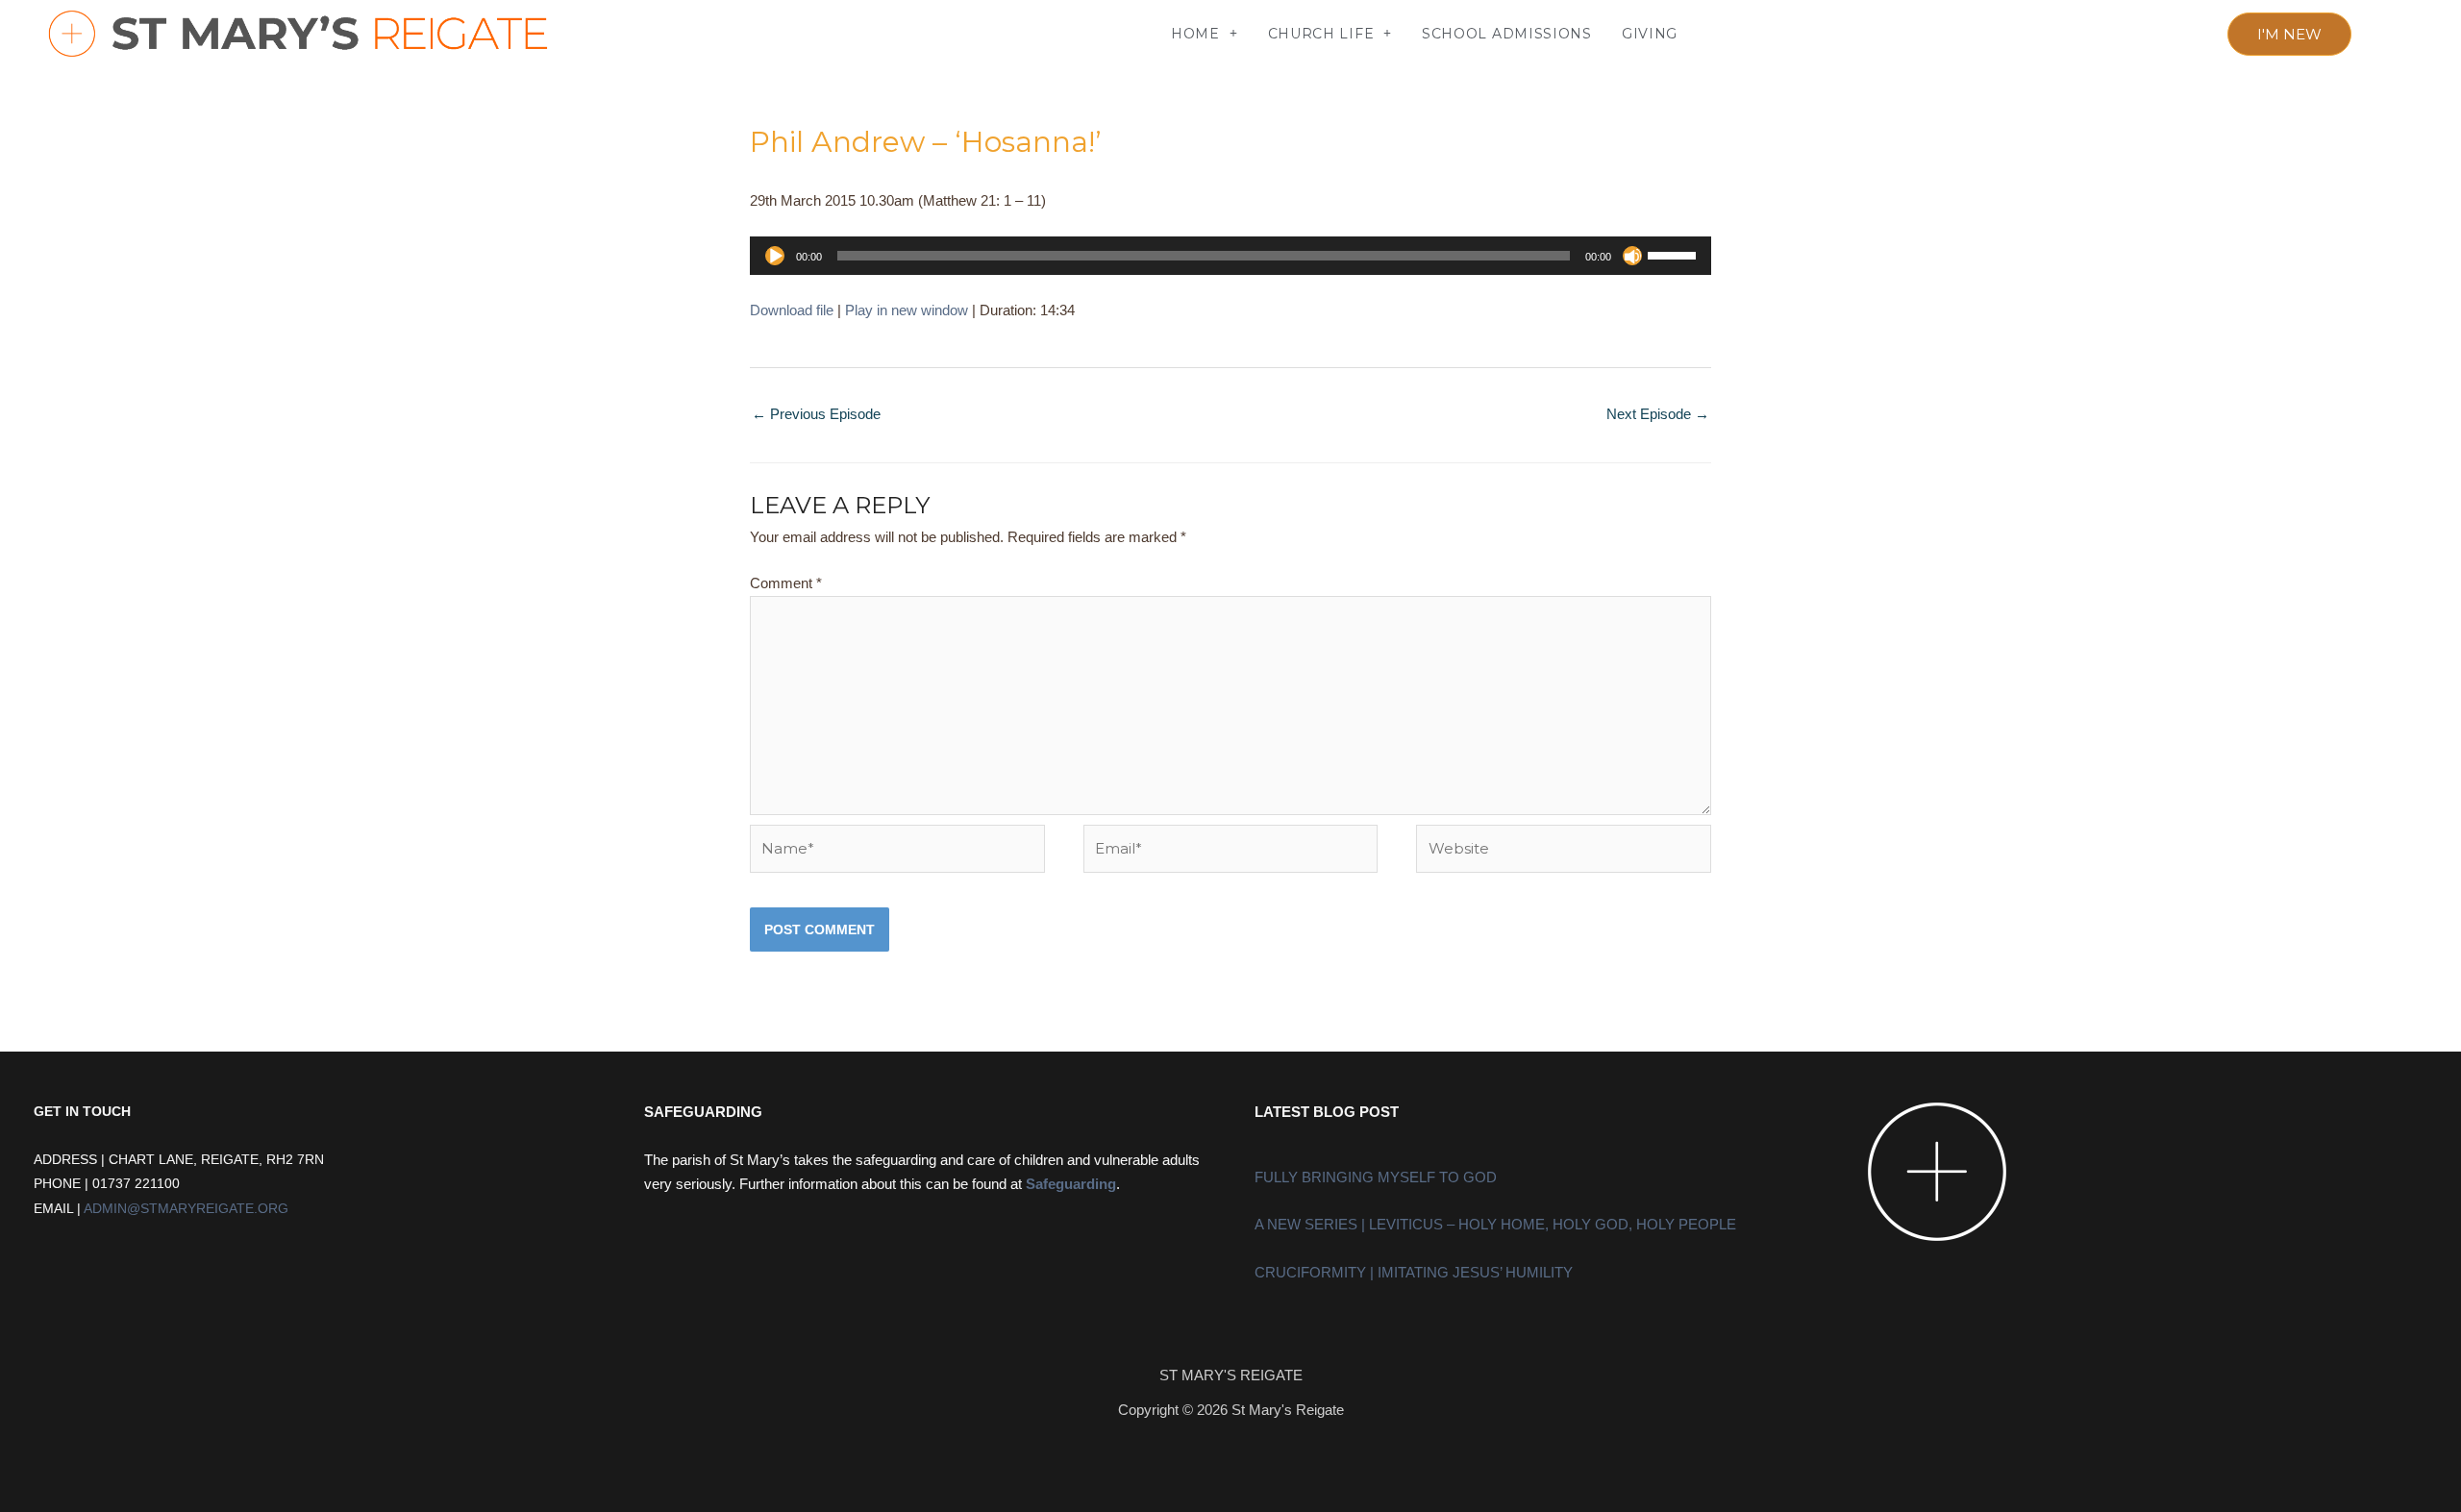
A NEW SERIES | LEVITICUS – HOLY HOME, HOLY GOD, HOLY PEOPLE (1495, 1224)
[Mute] (1632, 256)
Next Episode (1658, 414)
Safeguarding (1071, 1184)
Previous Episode (816, 414)
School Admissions (1507, 34)
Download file (792, 310)
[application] (1230, 256)
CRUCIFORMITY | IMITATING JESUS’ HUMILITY (1414, 1272)
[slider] (1675, 254)
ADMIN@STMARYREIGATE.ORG (186, 1209)
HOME (1195, 34)
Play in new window (907, 310)
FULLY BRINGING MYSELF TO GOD (1376, 1177)
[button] (637, 34)
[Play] (775, 256)
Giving (1650, 34)
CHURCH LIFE (1321, 34)
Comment (786, 583)
